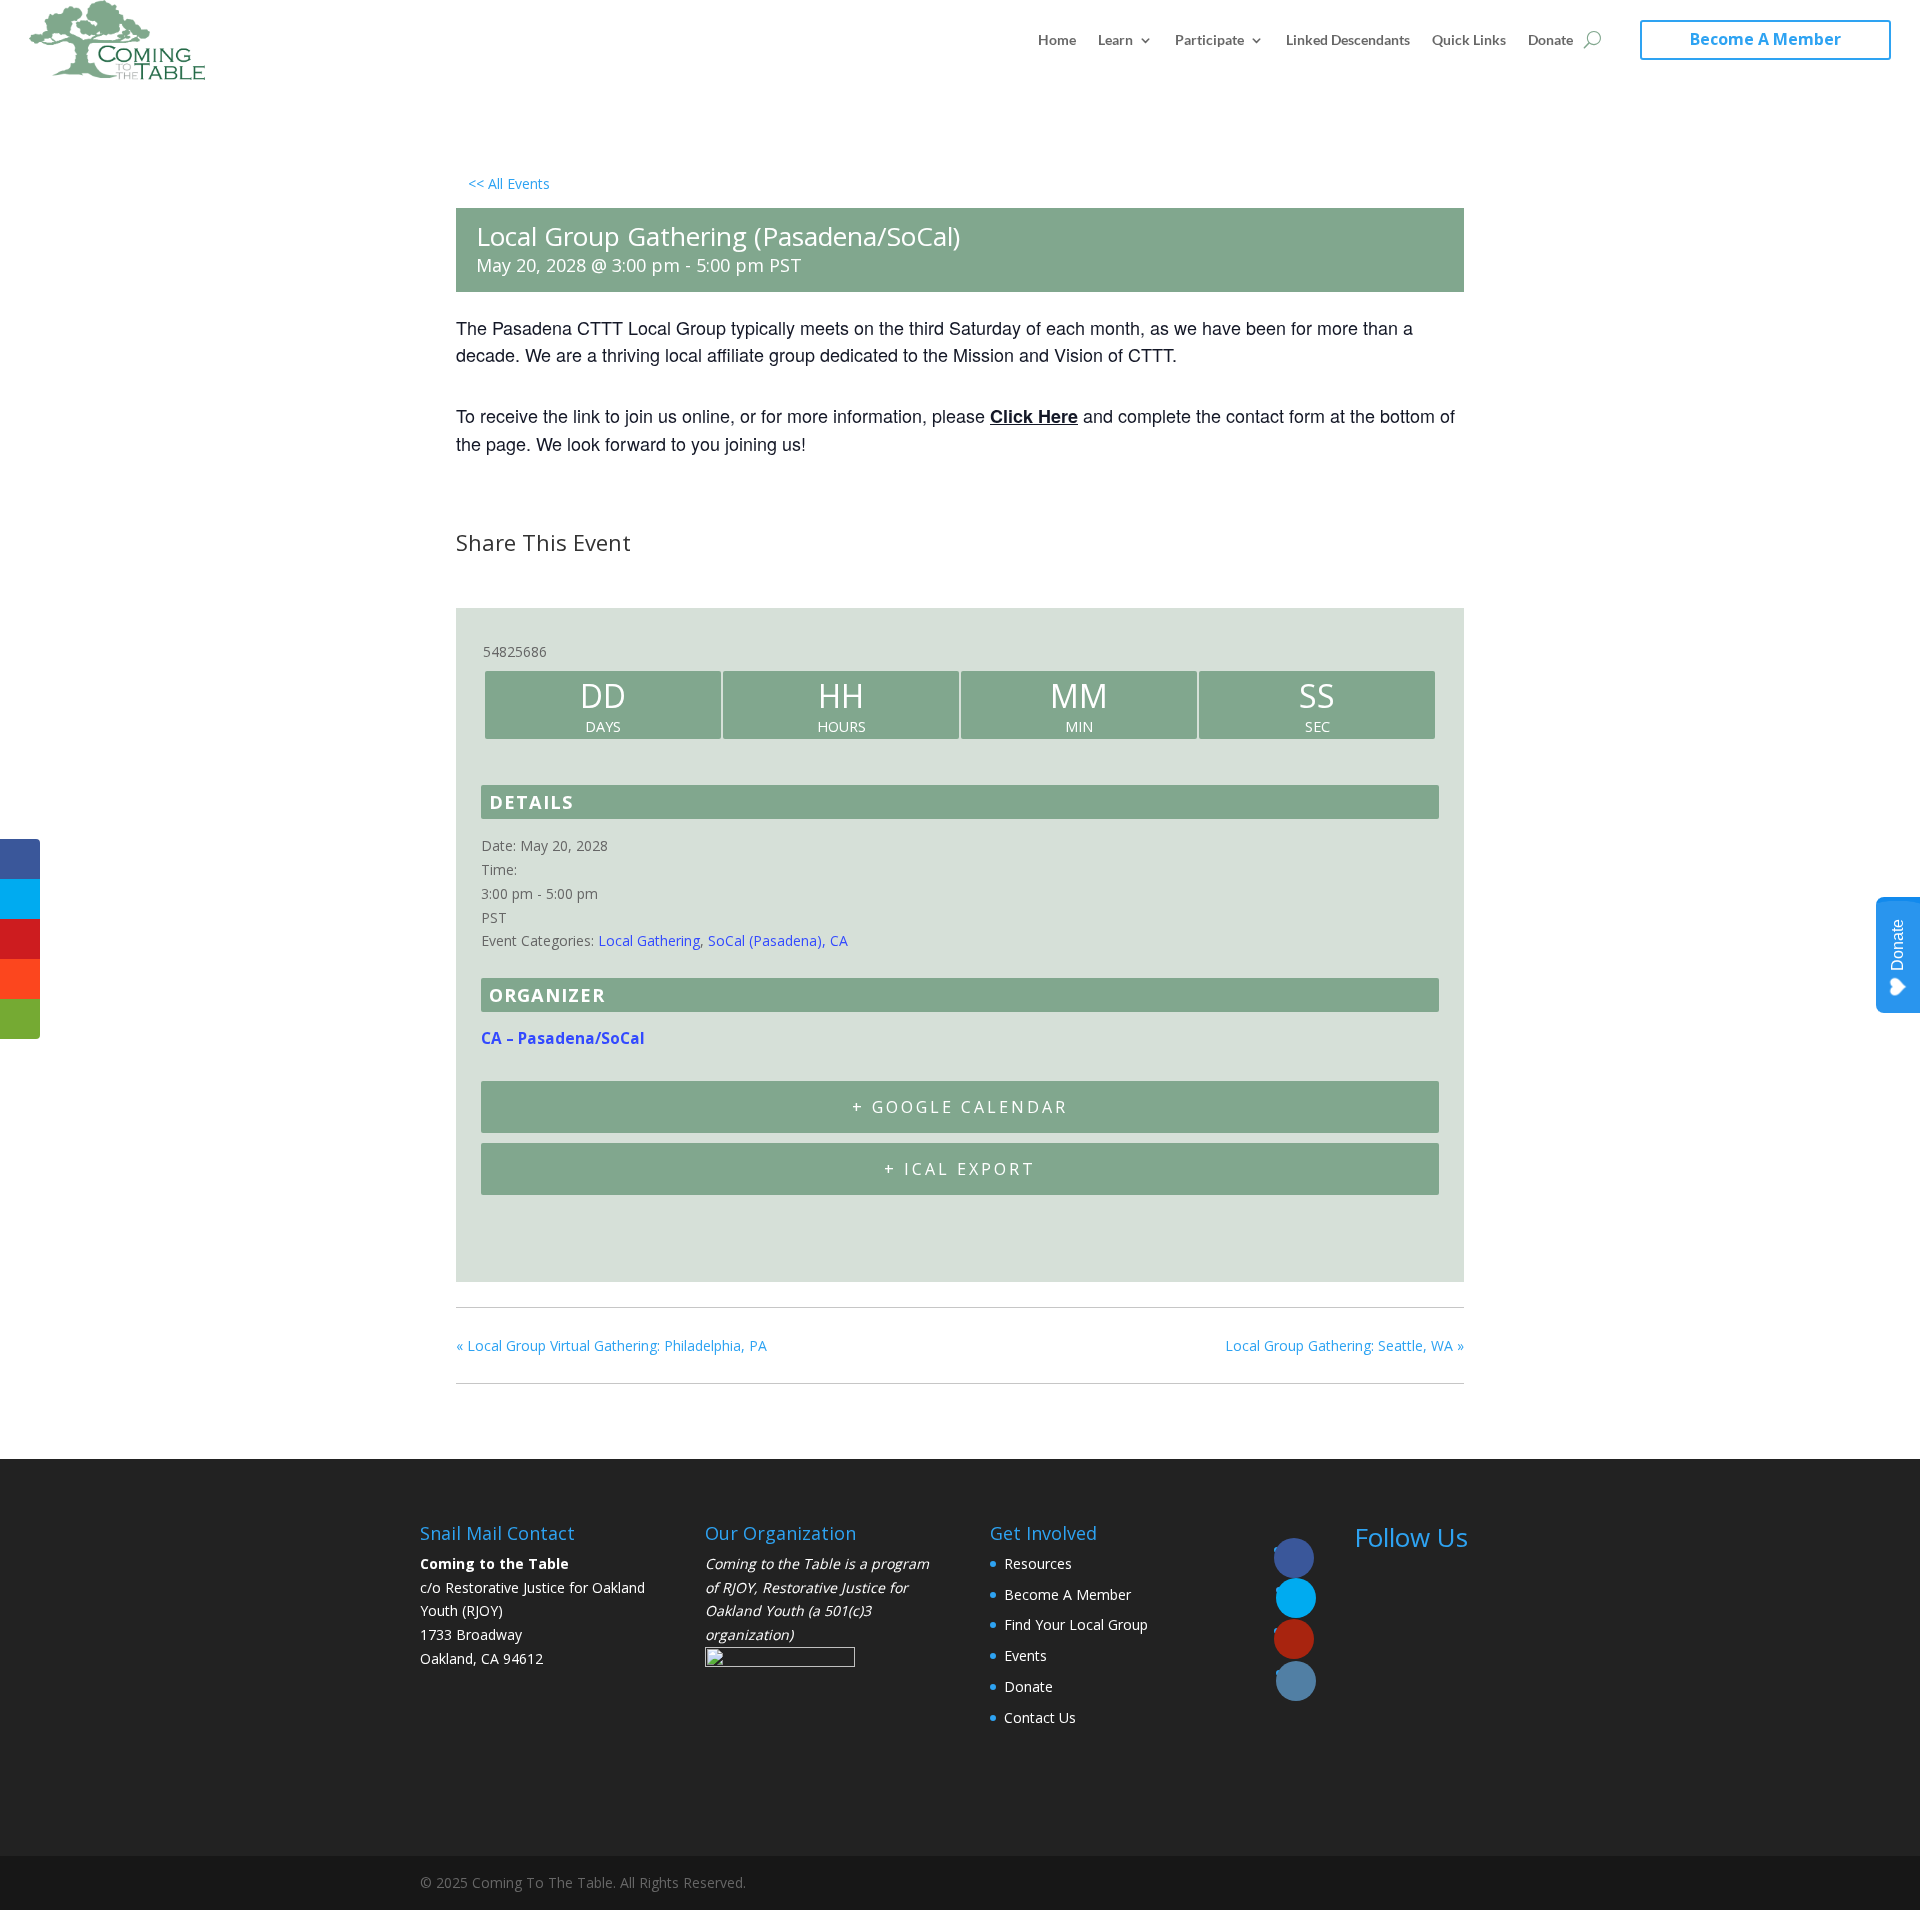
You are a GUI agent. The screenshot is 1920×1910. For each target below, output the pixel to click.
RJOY (738, 1587)
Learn (1115, 39)
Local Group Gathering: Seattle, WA (1344, 1345)
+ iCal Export (960, 1169)
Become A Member (1765, 39)
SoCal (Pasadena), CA (778, 940)
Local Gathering (649, 940)
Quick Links (1469, 39)
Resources (1038, 1563)
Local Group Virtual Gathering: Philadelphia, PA (611, 1345)
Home (1057, 39)
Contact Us (1040, 1717)
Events (1025, 1655)
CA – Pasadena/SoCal (563, 1038)
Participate (1209, 39)
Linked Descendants (1348, 39)
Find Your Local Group (1076, 1624)
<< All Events (509, 183)
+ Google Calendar (960, 1107)
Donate (1550, 39)
